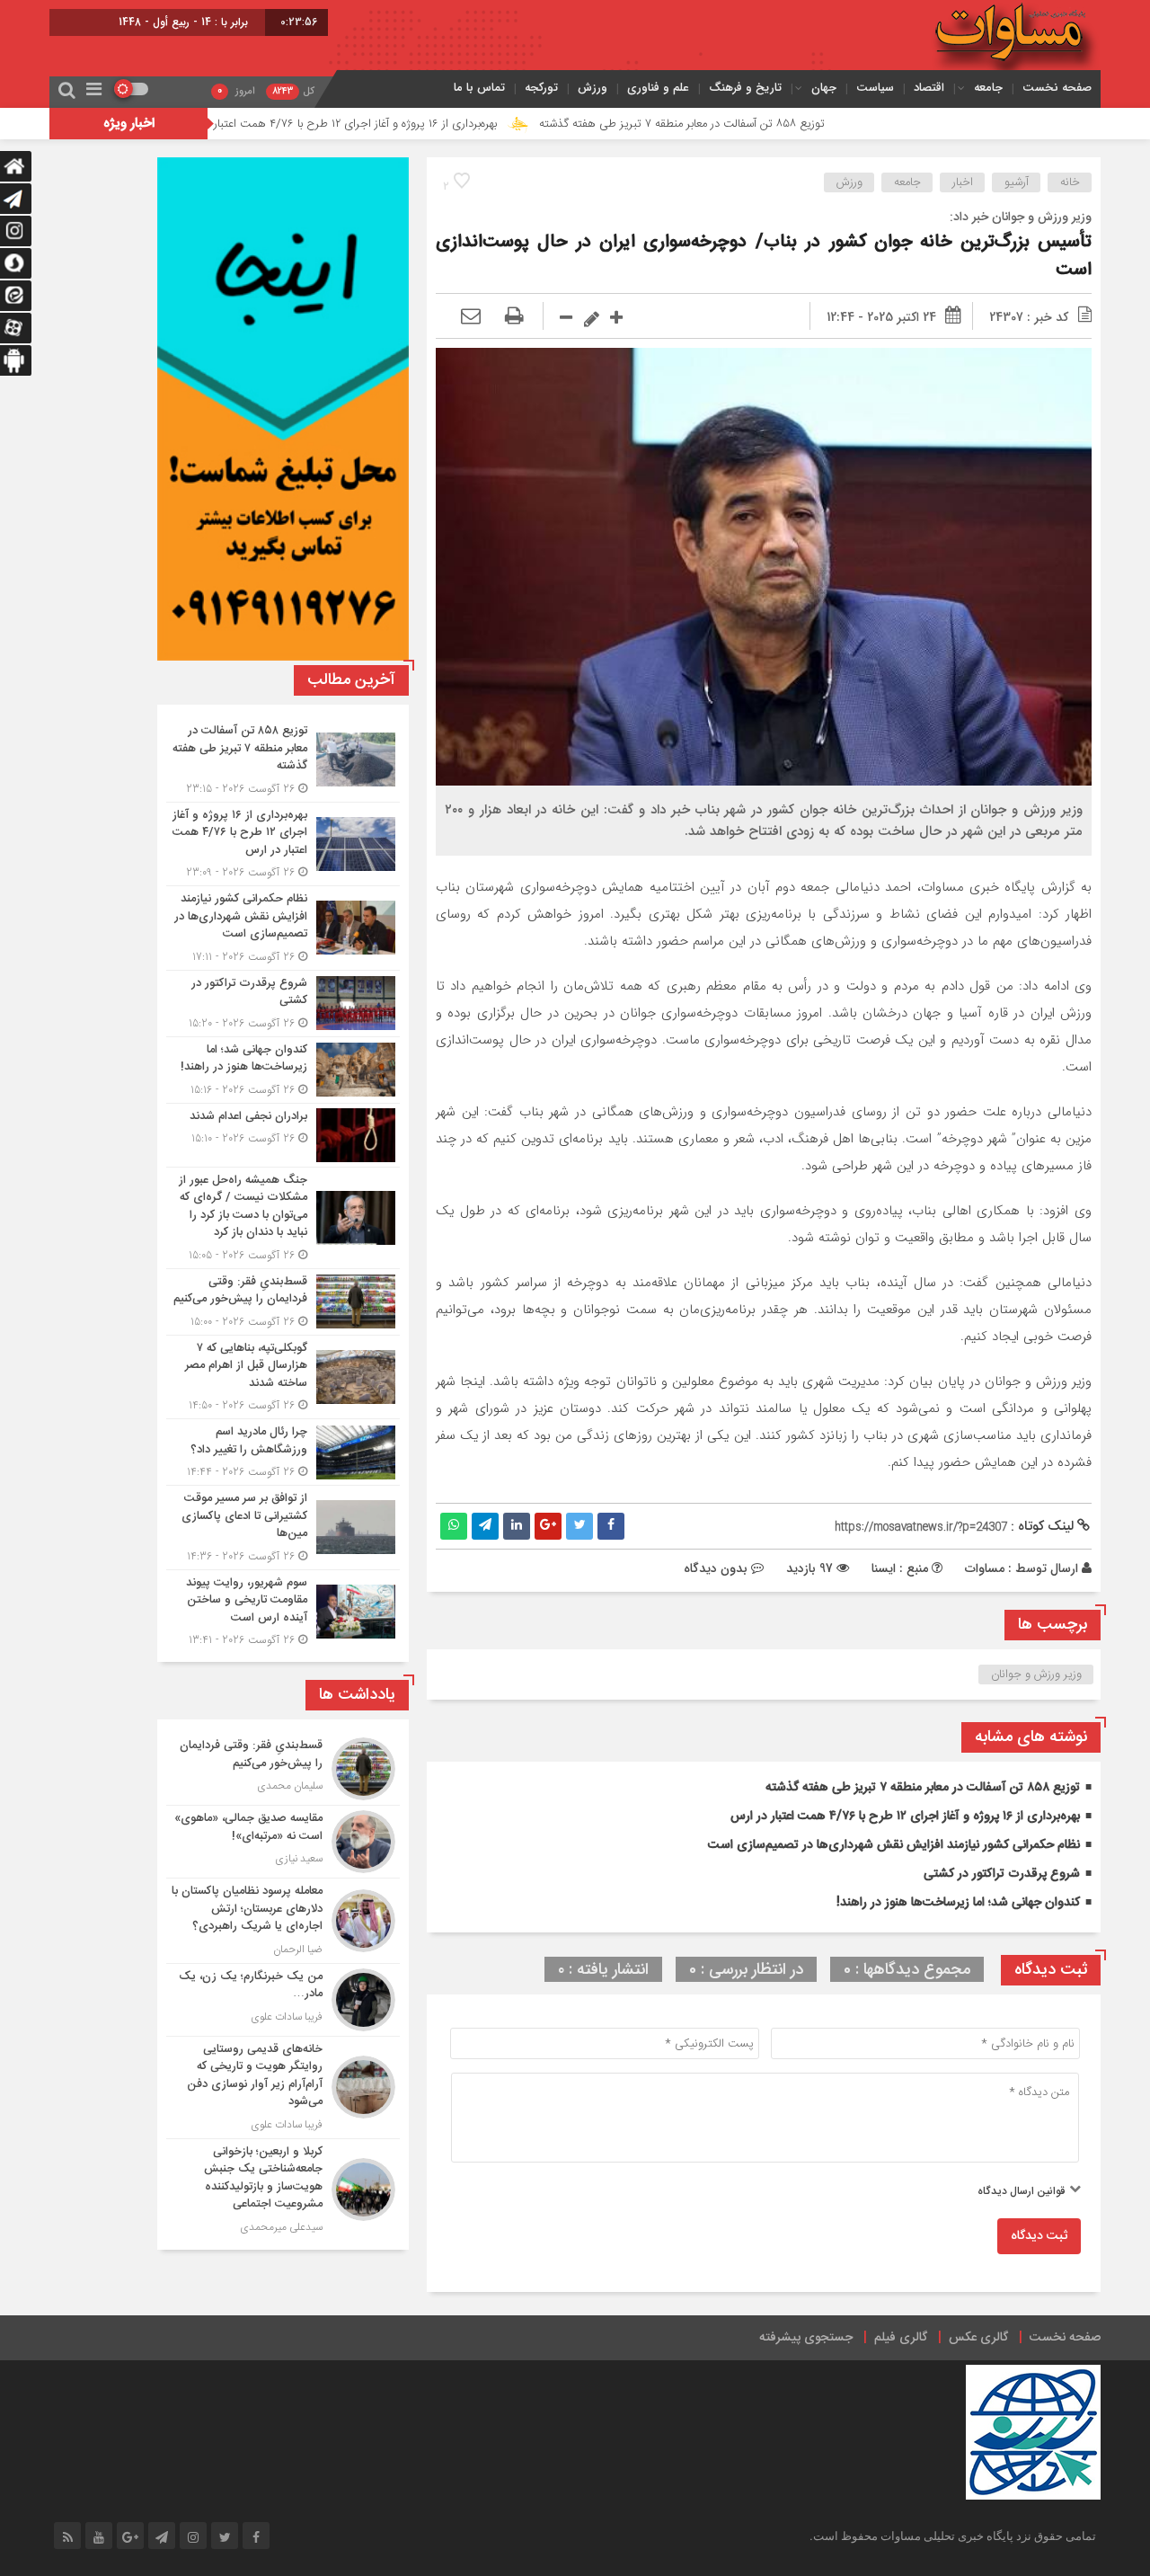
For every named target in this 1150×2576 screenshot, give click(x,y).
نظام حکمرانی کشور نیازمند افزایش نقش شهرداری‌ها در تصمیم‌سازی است (894, 1845)
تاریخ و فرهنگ (745, 88)
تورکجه (541, 88)
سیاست (875, 88)
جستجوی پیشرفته (806, 2338)
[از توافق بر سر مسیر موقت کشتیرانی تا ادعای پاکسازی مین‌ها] (283, 1528)
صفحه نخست (1057, 88)
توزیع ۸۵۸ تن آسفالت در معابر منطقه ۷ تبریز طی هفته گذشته (794, 124)
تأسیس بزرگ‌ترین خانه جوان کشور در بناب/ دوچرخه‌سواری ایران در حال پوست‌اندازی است (764, 256)
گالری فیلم (901, 2338)
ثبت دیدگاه (1039, 2236)
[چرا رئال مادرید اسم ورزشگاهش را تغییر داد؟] (283, 1452)
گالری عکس (978, 2338)
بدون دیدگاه (716, 1568)
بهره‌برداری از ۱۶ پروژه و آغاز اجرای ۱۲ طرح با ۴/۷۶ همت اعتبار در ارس (450, 124)
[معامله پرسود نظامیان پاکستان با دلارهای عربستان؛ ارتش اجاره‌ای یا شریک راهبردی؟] (283, 1921)
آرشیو (1017, 182)
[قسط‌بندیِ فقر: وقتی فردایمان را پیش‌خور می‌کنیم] (283, 1302)
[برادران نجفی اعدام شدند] (283, 1135)
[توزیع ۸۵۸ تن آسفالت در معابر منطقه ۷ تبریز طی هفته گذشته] (283, 760)
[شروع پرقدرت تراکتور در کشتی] (283, 1004)
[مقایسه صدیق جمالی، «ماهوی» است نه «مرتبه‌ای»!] (283, 1842)
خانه (1070, 182)
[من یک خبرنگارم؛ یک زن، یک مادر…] (283, 2000)
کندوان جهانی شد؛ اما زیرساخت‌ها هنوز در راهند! (958, 1903)
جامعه (988, 88)
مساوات (985, 1568)
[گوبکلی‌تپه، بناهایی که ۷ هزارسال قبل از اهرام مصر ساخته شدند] (283, 1377)
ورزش (593, 88)
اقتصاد (929, 88)
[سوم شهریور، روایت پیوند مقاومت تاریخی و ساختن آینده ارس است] (283, 1610)
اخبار (963, 182)
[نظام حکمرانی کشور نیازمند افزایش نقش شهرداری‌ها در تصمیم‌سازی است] (283, 928)
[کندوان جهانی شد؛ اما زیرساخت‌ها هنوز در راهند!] (283, 1070)
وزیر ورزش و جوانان (1036, 1674)
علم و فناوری (658, 88)
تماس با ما (479, 88)
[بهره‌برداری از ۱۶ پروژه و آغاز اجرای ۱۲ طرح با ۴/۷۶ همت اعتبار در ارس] (283, 844)
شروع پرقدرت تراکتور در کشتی (1002, 1874)
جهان (824, 88)
